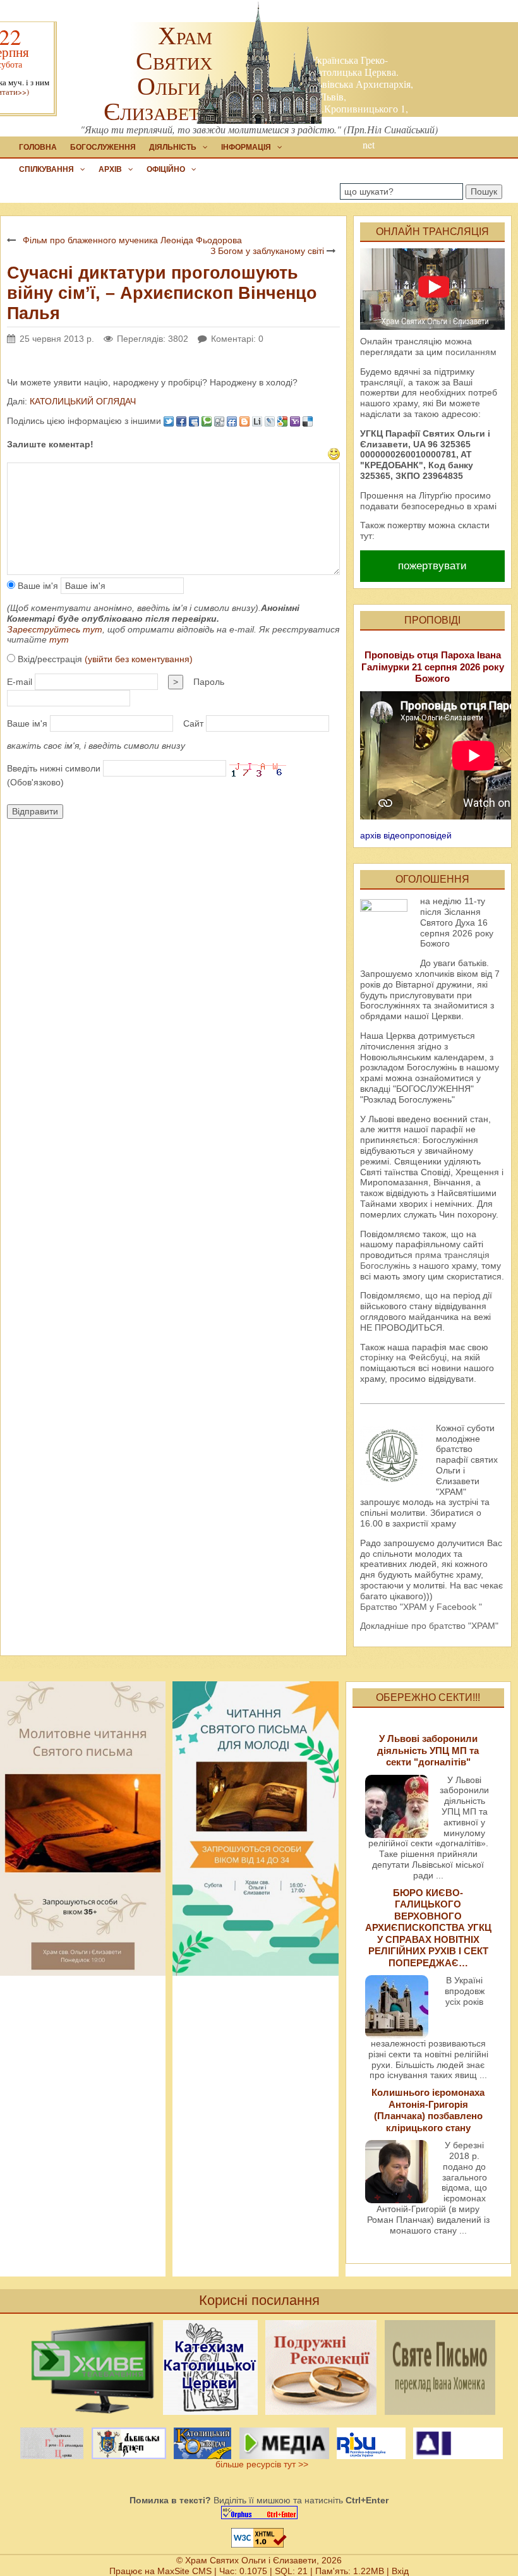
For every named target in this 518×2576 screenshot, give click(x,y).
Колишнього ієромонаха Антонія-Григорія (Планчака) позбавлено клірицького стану (428, 2110)
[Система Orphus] (259, 2513)
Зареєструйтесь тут (55, 629)
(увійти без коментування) (139, 659)
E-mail (20, 682)
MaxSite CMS (184, 2571)
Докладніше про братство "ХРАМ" (429, 1626)
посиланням (471, 352)
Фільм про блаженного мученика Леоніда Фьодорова (132, 240)
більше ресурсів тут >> (259, 2464)
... (440, 1875)
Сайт (193, 723)
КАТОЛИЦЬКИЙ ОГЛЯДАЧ (81, 401)
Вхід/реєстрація (104, 659)
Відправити (35, 811)
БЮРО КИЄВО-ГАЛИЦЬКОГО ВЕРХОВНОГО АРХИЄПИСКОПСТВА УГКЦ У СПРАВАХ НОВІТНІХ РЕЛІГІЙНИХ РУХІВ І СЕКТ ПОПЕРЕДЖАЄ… (428, 1928)
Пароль (209, 682)
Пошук (484, 191)
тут (59, 639)
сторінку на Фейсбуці (403, 1357)
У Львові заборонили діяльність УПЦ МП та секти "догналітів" (428, 1750)
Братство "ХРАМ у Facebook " (421, 1607)
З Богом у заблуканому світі (268, 251)
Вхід (400, 2571)
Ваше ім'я (37, 586)
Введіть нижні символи (54, 768)
